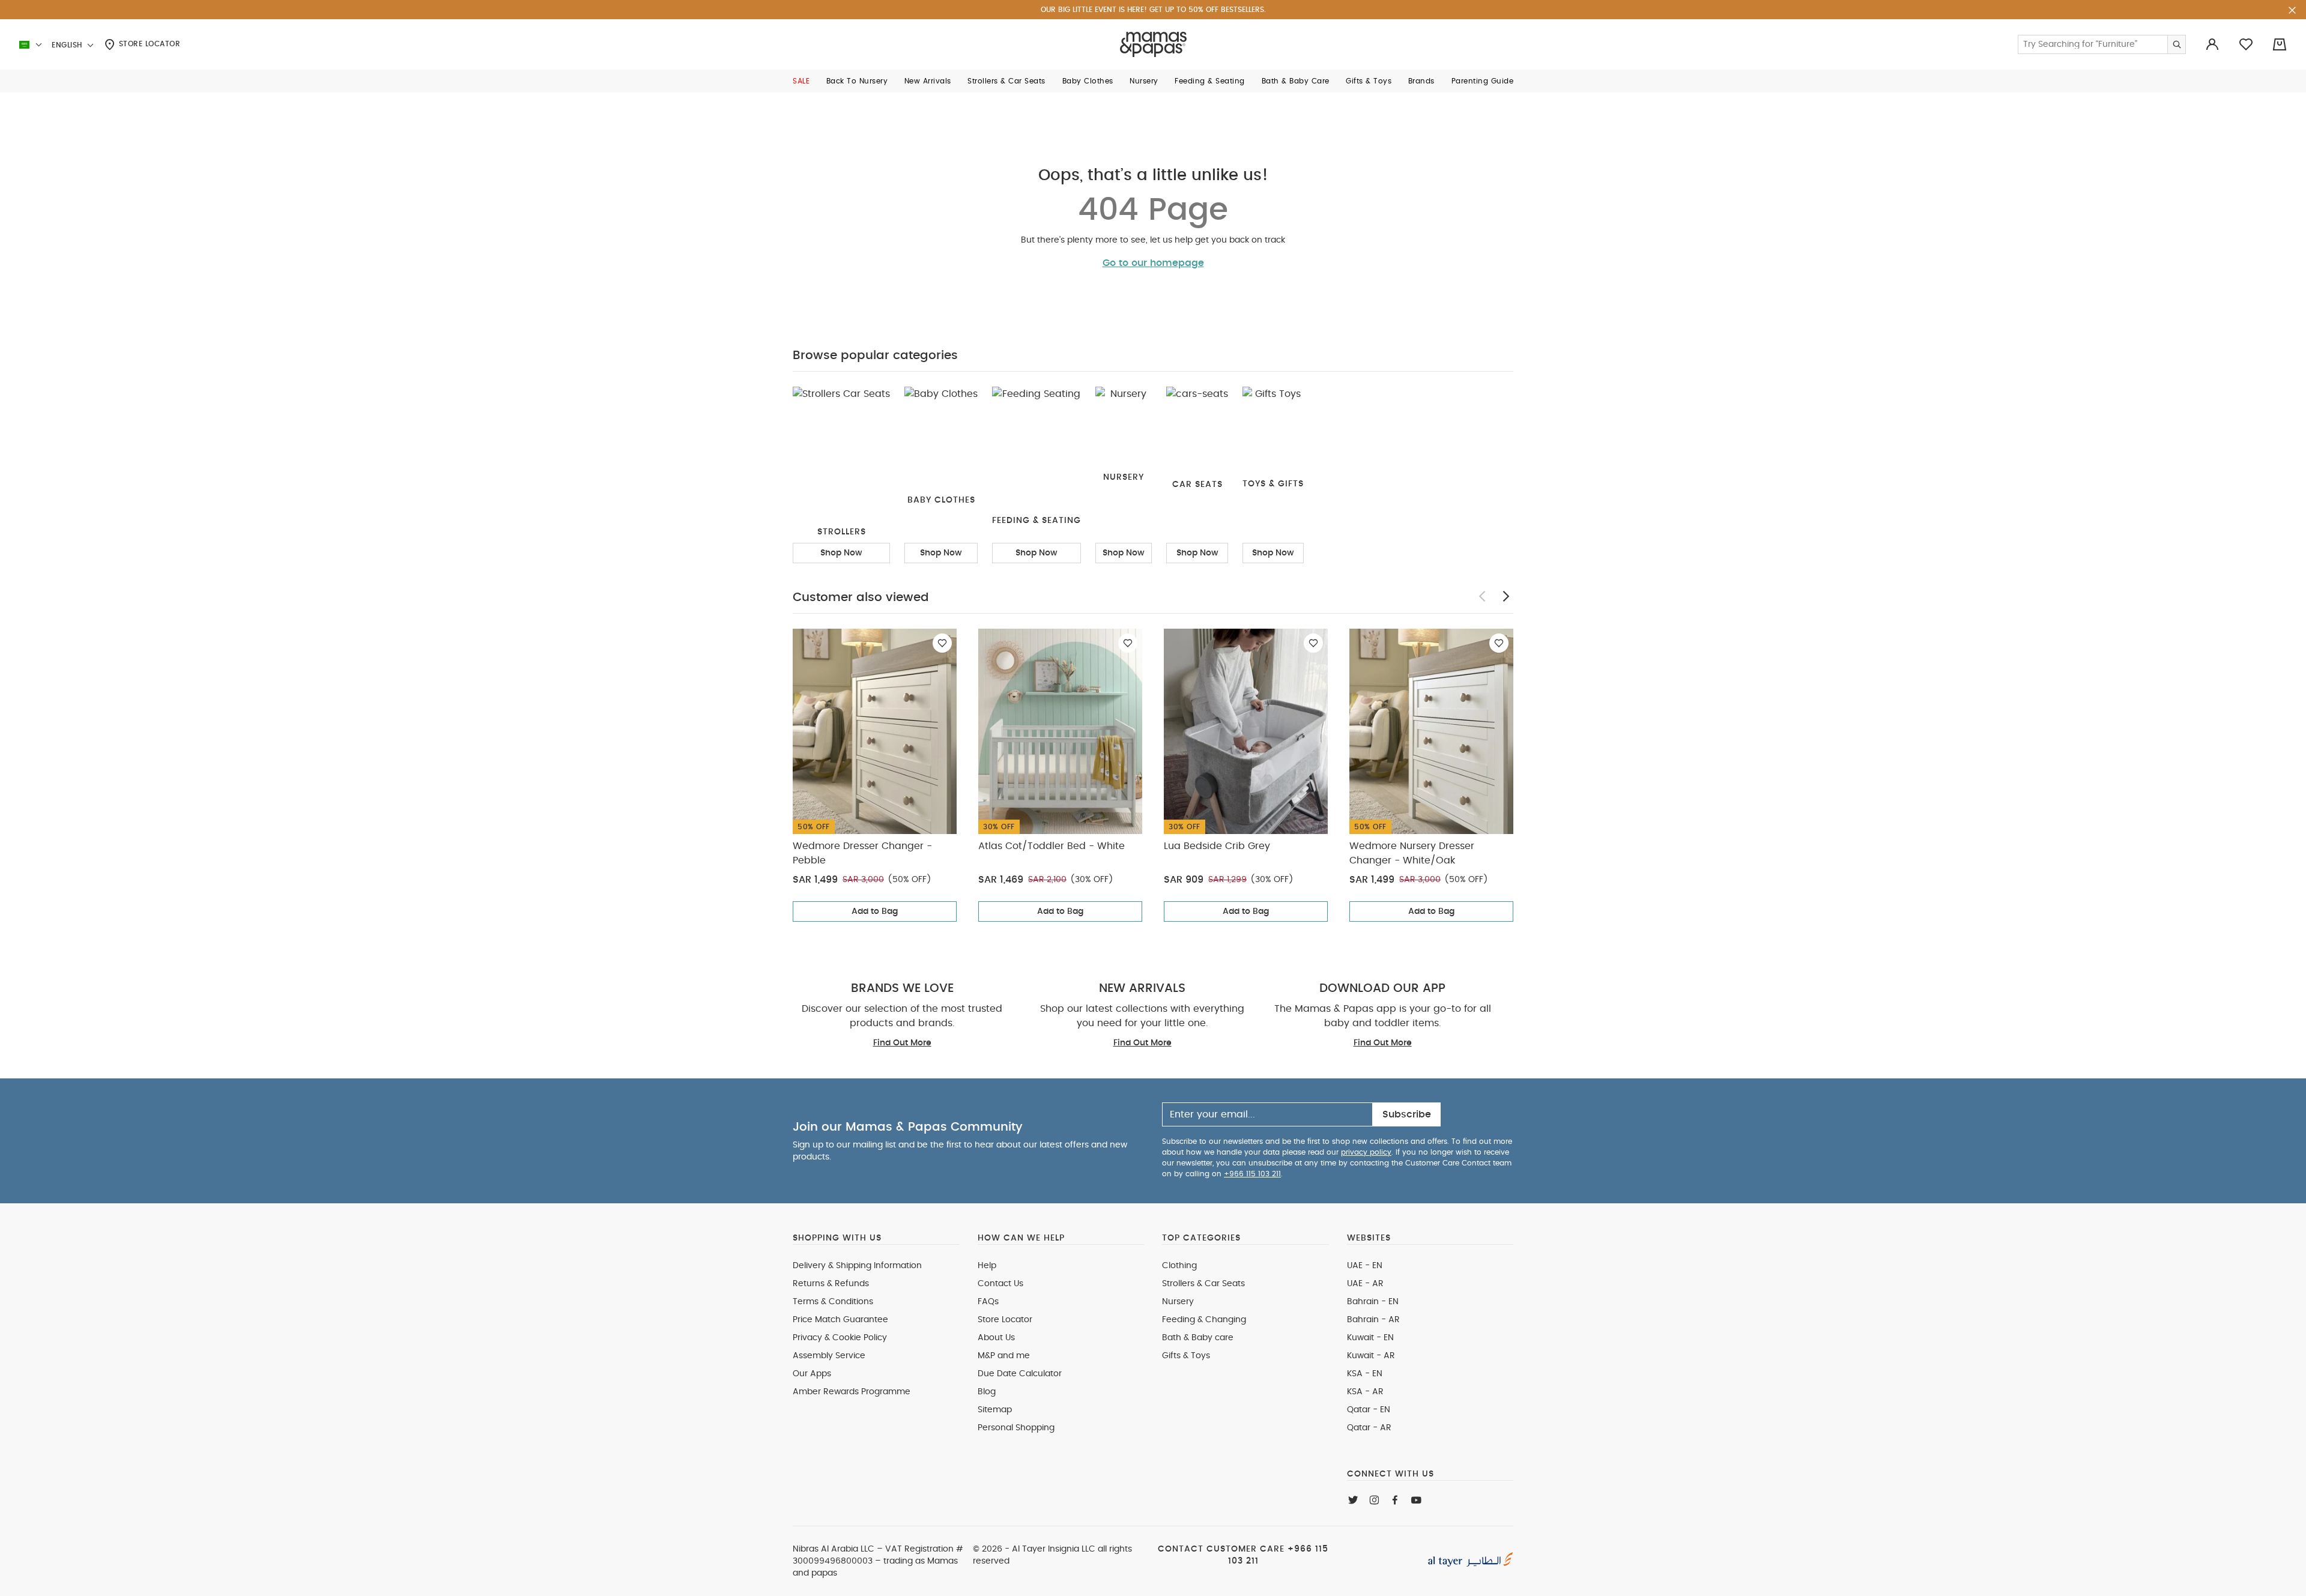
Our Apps (812, 1374)
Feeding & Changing (1204, 1320)
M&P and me (1004, 1356)
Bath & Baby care (1198, 1338)
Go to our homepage (1153, 263)
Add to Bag (875, 911)
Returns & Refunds (831, 1284)
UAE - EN (1365, 1266)
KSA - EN (1365, 1374)
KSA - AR (1365, 1392)
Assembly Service (829, 1356)
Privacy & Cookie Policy (840, 1338)
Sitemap (995, 1410)
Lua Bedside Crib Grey (1217, 846)
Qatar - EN (1369, 1410)
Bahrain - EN (1373, 1302)
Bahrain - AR (1373, 1320)
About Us (996, 1338)
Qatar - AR (1369, 1428)
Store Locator (148, 44)
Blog (987, 1392)
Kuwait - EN (1370, 1338)
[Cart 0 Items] (2280, 44)
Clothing (1179, 1266)
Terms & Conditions (833, 1302)
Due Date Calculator (1020, 1374)
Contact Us (1000, 1284)
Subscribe (1407, 1114)
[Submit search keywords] (2176, 44)
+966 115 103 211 (1252, 1174)
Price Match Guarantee (840, 1320)
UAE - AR (1365, 1284)
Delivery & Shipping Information (857, 1266)
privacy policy (1366, 1152)
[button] (801, 81)
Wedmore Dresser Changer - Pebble (862, 853)
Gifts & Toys (1186, 1356)
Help (987, 1266)
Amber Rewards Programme (852, 1392)
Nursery (1178, 1302)
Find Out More (902, 1043)
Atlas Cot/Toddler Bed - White (1052, 846)
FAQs (988, 1302)
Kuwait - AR (1371, 1356)
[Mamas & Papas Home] (1153, 44)
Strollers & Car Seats (1203, 1284)
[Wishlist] (942, 643)
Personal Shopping (1016, 1428)
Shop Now (841, 553)
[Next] (1506, 596)
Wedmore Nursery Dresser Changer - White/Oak (1412, 853)
